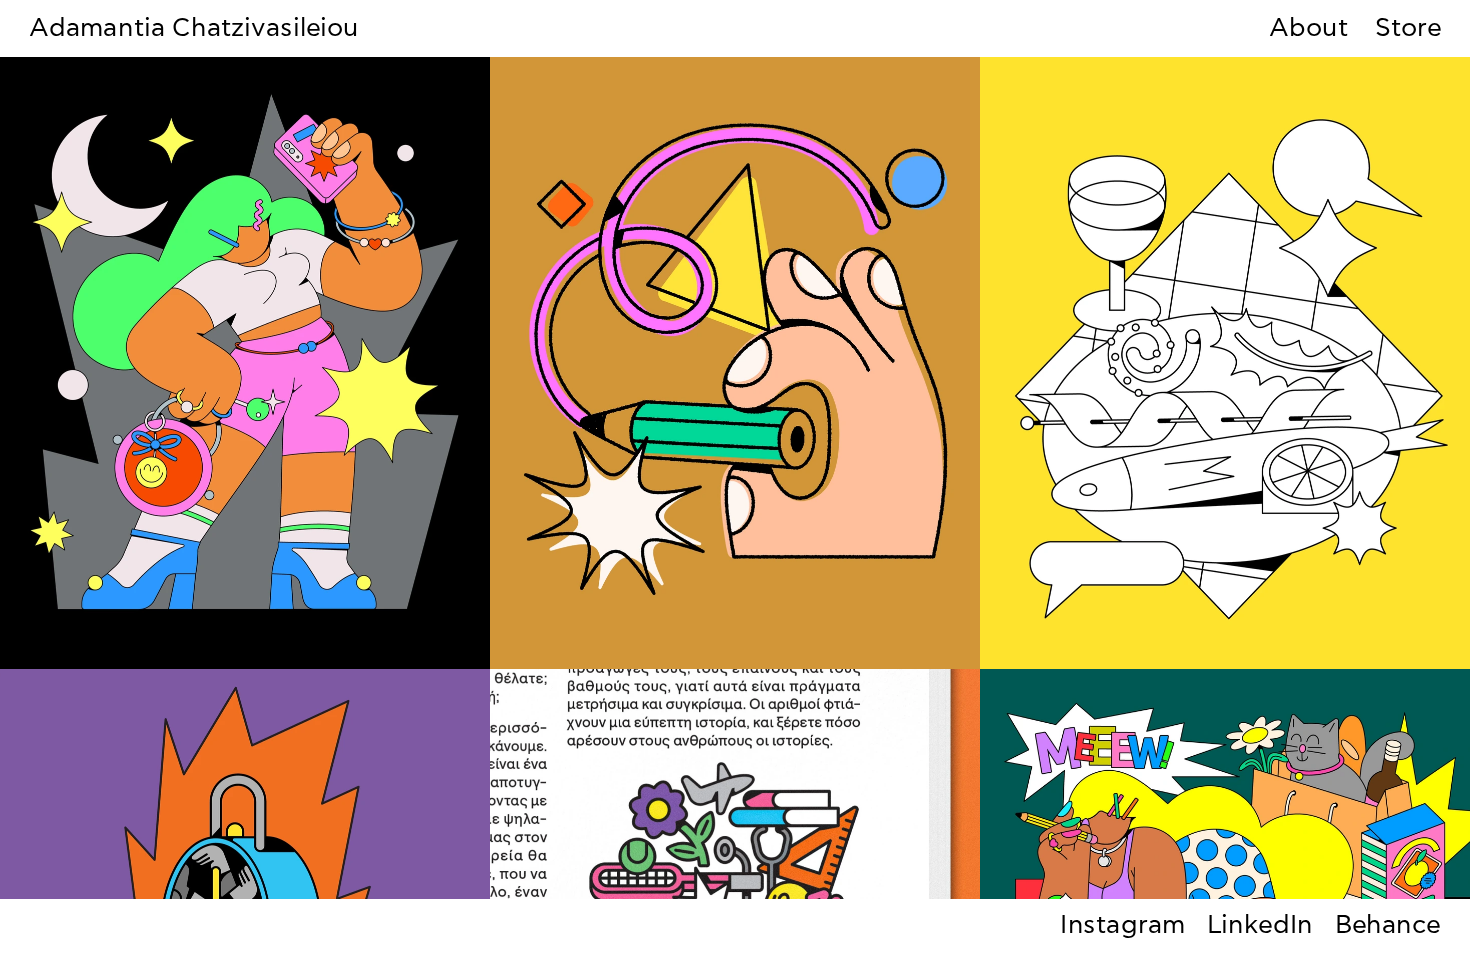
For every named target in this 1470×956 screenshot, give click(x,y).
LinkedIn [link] (1260, 926)
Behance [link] (1388, 926)
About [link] (1308, 29)
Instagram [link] (1123, 926)
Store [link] (1408, 29)
